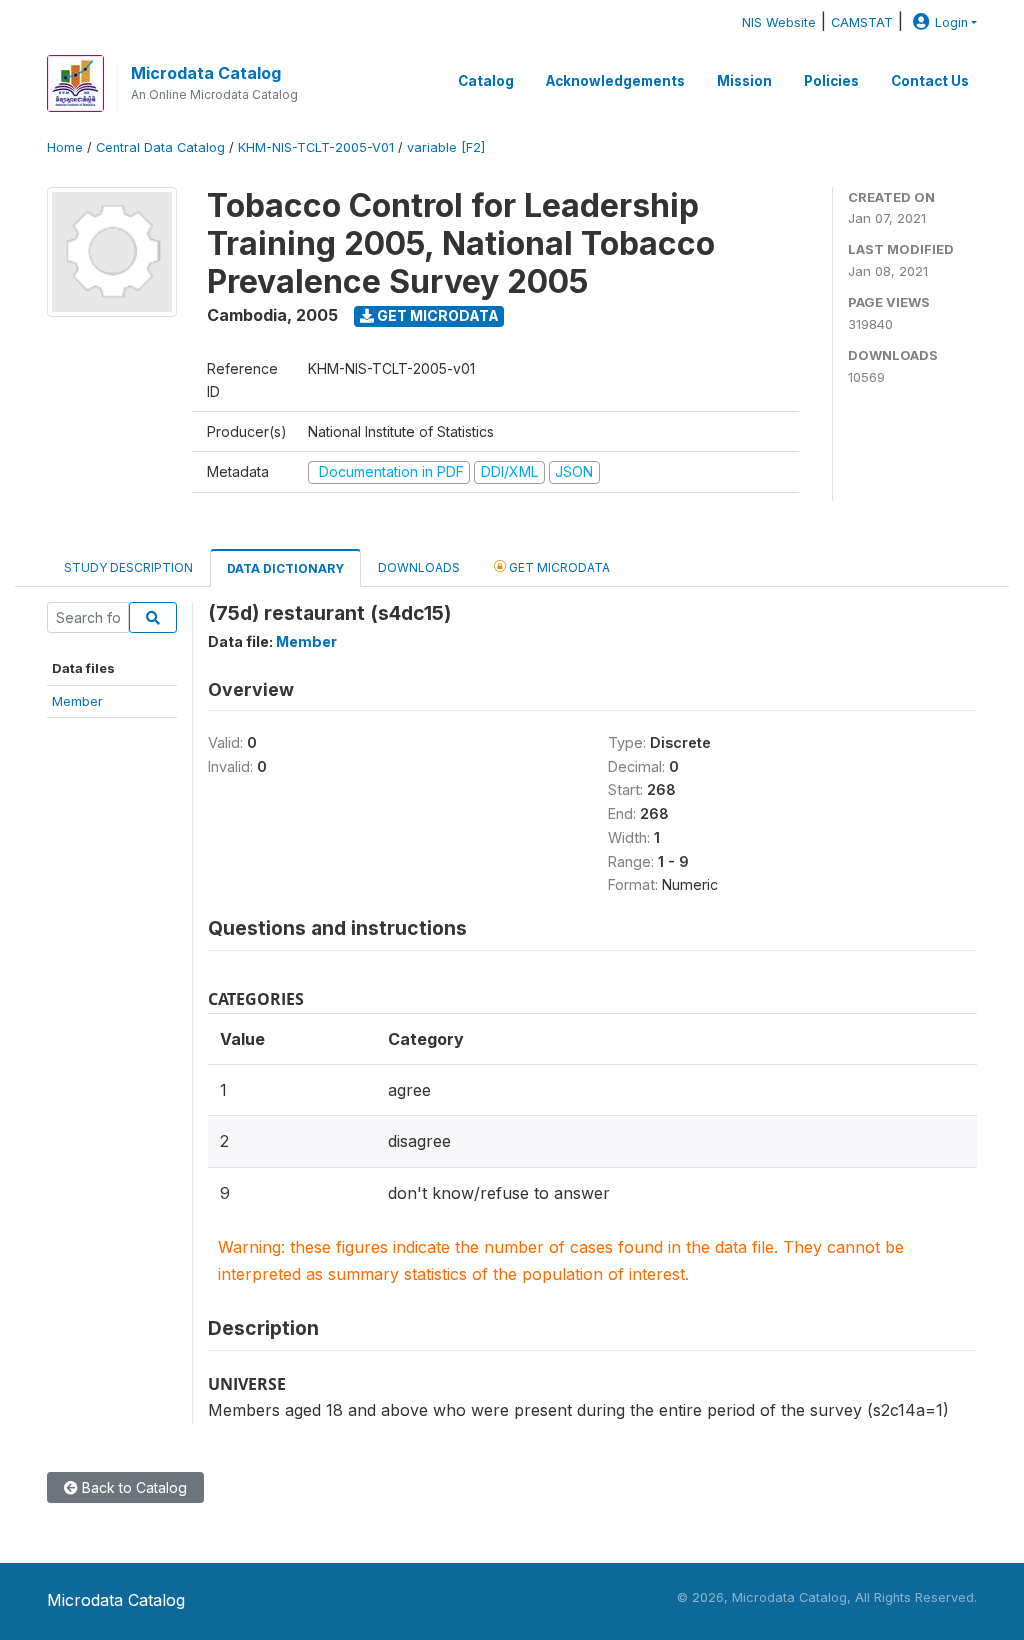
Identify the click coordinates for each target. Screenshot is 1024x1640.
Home (65, 147)
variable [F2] (446, 147)
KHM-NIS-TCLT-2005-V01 (316, 147)
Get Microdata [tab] (558, 567)
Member (77, 701)
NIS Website (779, 22)
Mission (744, 81)
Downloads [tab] (419, 567)
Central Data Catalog (160, 147)
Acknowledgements (615, 81)
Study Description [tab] (128, 567)
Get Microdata (436, 315)
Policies (831, 81)
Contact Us (930, 81)
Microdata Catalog (206, 73)
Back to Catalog (132, 1487)
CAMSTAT (862, 22)
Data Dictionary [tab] (285, 568)
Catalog (486, 81)
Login (951, 22)
